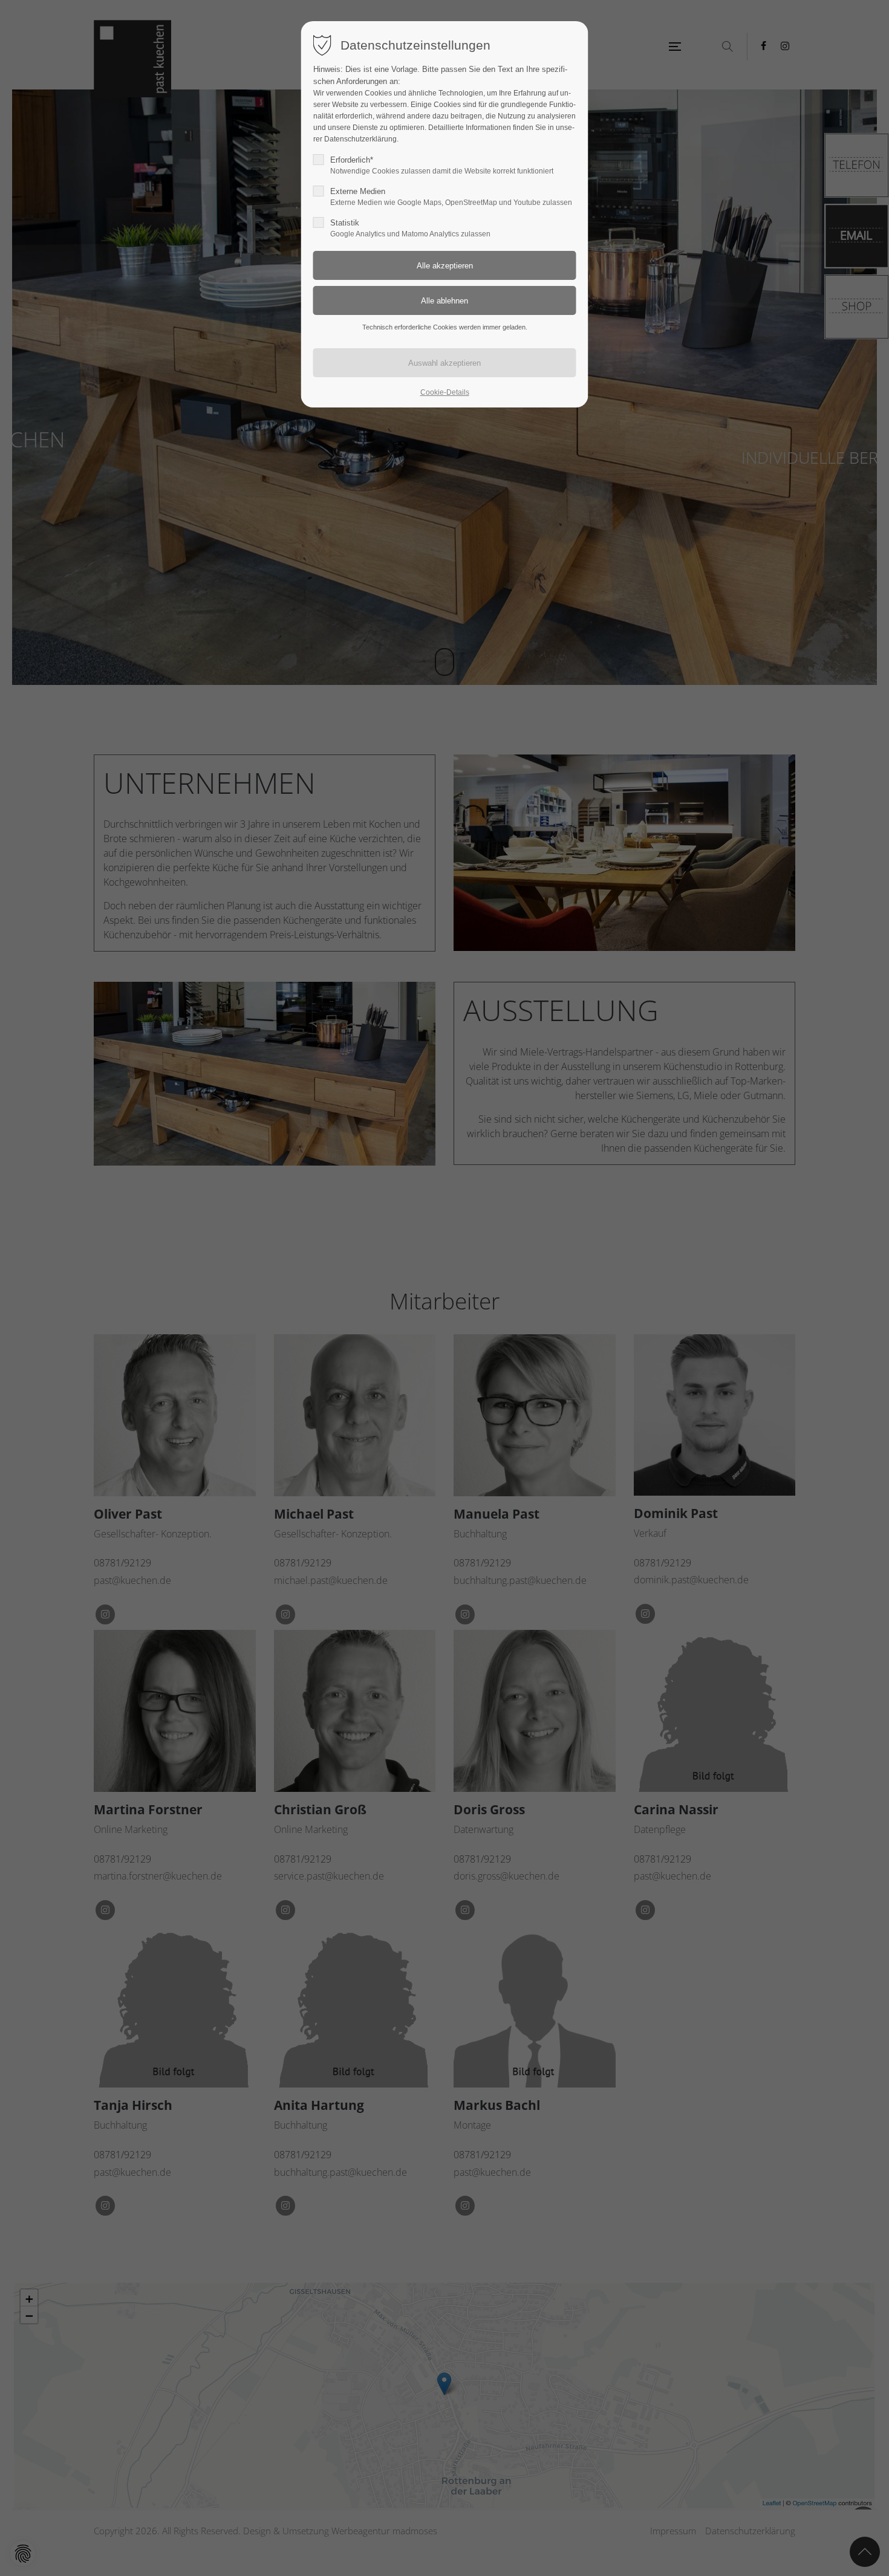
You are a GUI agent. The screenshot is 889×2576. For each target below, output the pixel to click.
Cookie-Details (445, 392)
